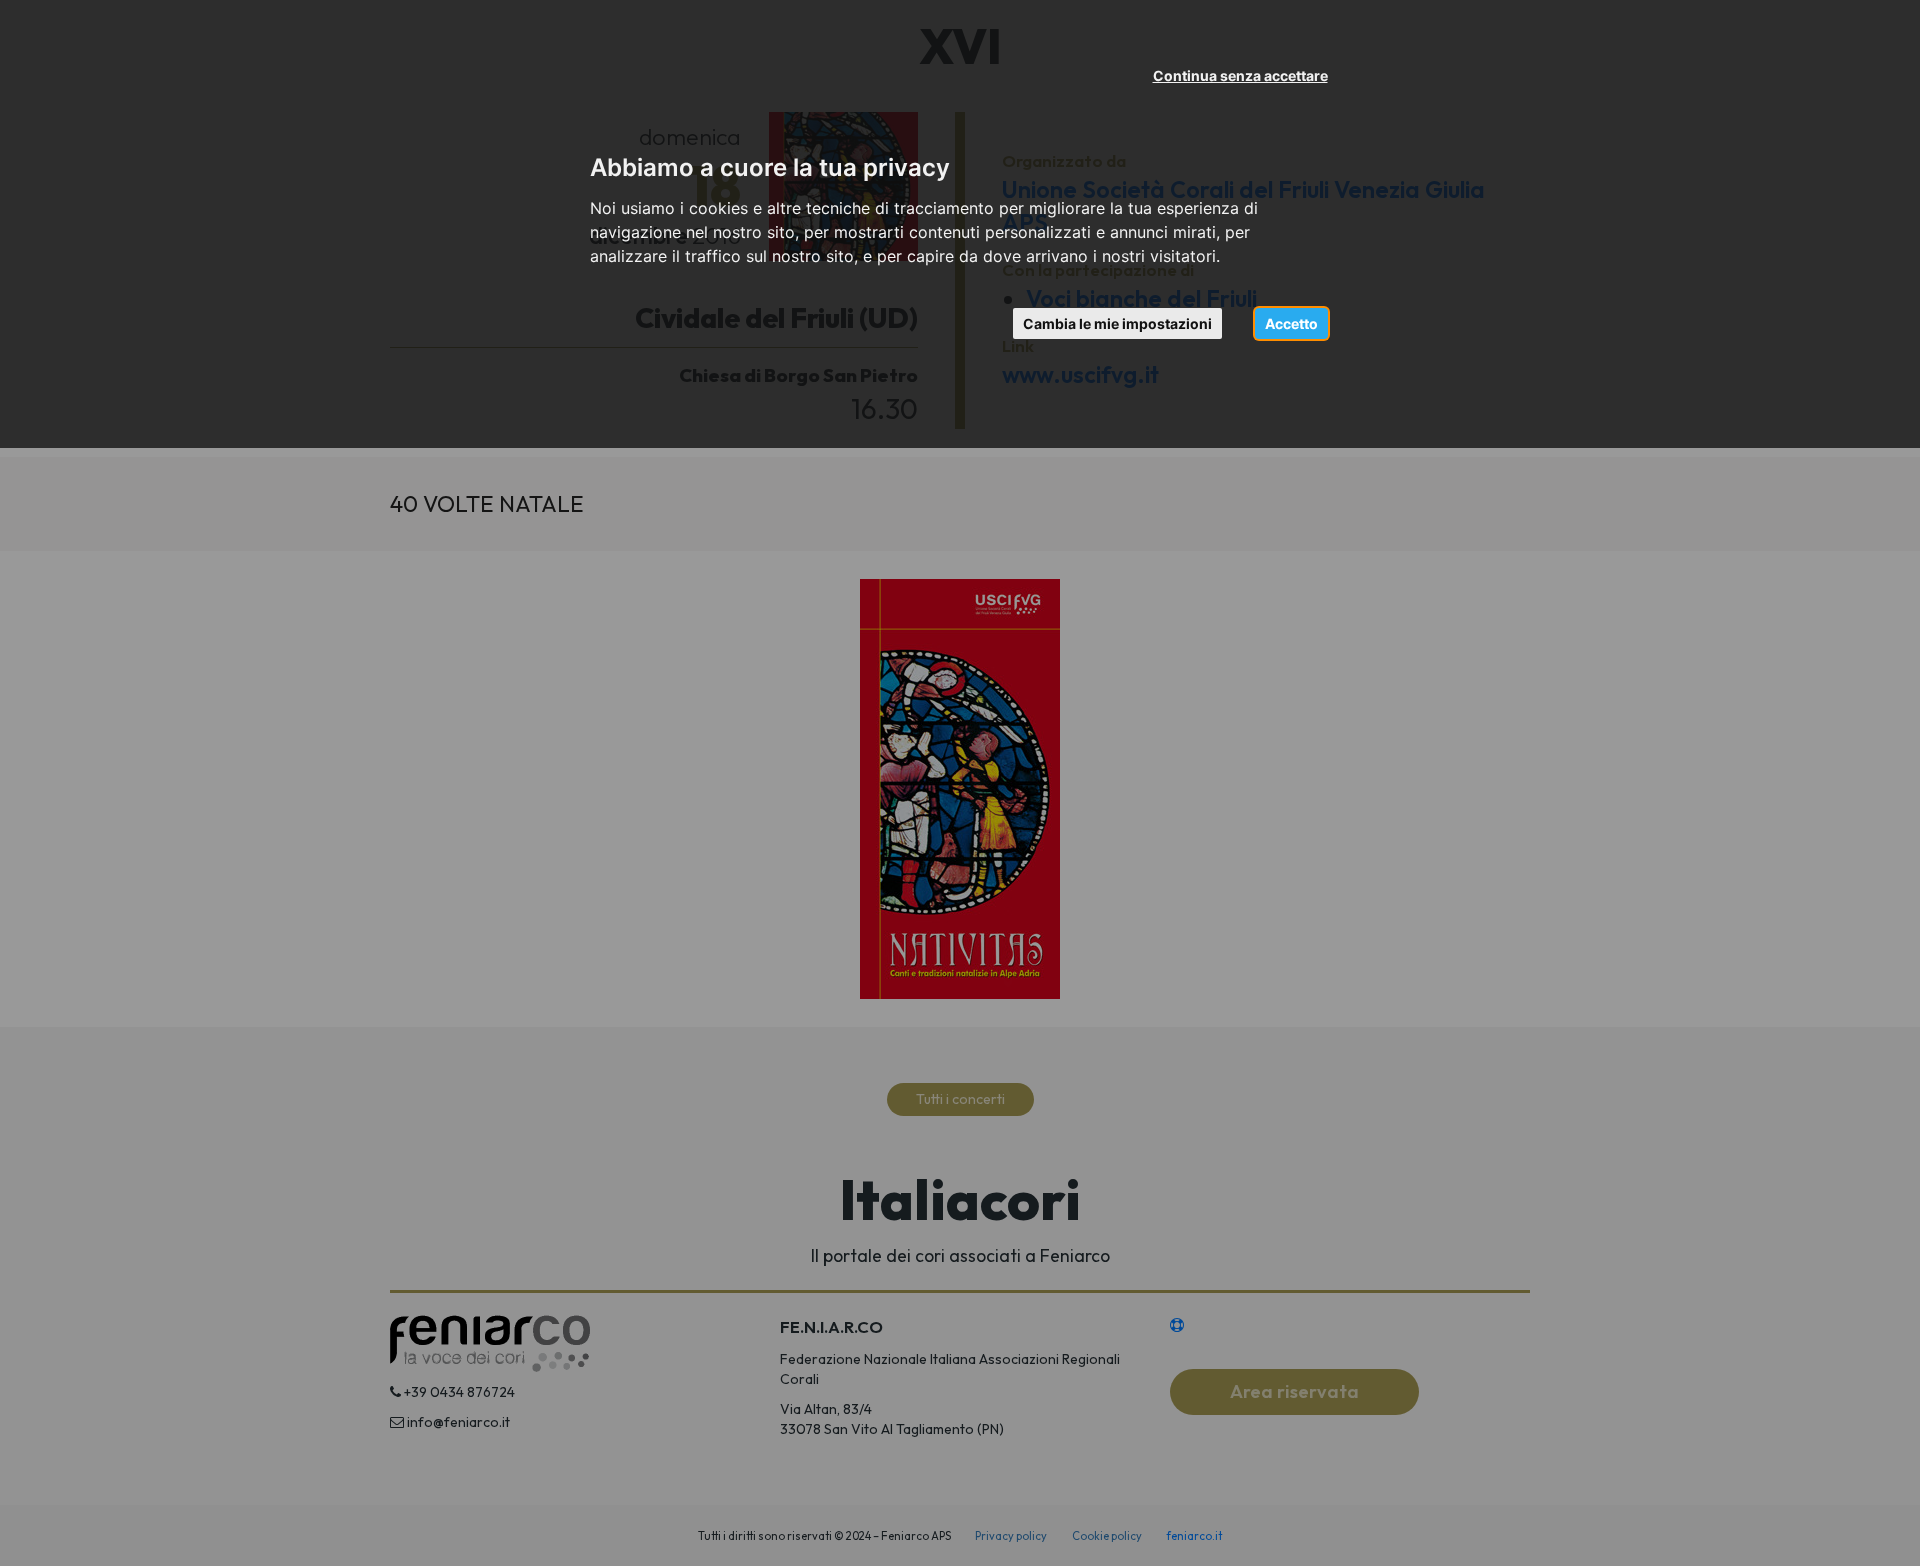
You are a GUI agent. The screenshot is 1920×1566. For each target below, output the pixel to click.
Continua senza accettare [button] (1240, 75)
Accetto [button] (1291, 323)
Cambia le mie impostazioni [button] (1117, 323)
